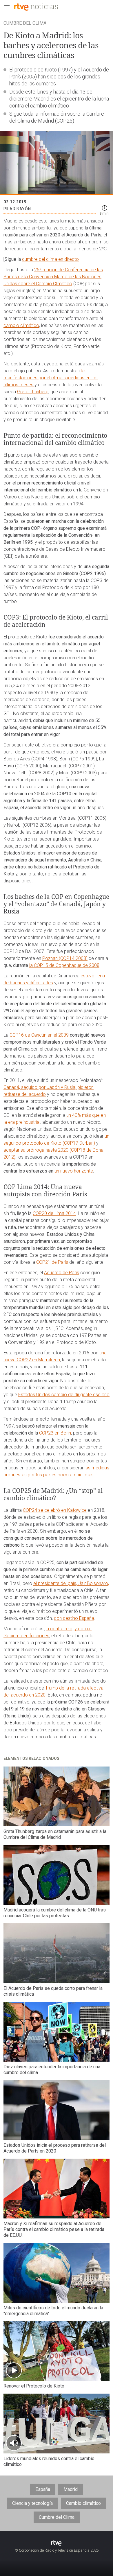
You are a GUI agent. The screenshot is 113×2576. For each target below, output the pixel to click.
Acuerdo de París (62, 1273)
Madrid (71, 2489)
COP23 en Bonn (55, 1433)
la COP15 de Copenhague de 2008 (64, 965)
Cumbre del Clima (57, 2517)
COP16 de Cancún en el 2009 (39, 1035)
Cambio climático (83, 2503)
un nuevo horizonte (74, 1171)
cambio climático (21, 325)
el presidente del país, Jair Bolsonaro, (71, 1583)
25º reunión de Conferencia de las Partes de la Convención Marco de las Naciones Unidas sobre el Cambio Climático (53, 277)
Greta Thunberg (33, 392)
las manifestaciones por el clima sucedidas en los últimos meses (51, 378)
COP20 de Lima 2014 (54, 1213)
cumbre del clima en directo (50, 259)
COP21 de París (52, 1262)
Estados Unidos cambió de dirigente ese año (64, 1395)
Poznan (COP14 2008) (65, 958)
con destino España (74, 1618)
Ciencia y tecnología (32, 2503)
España (43, 2489)
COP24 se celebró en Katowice (55, 1510)
